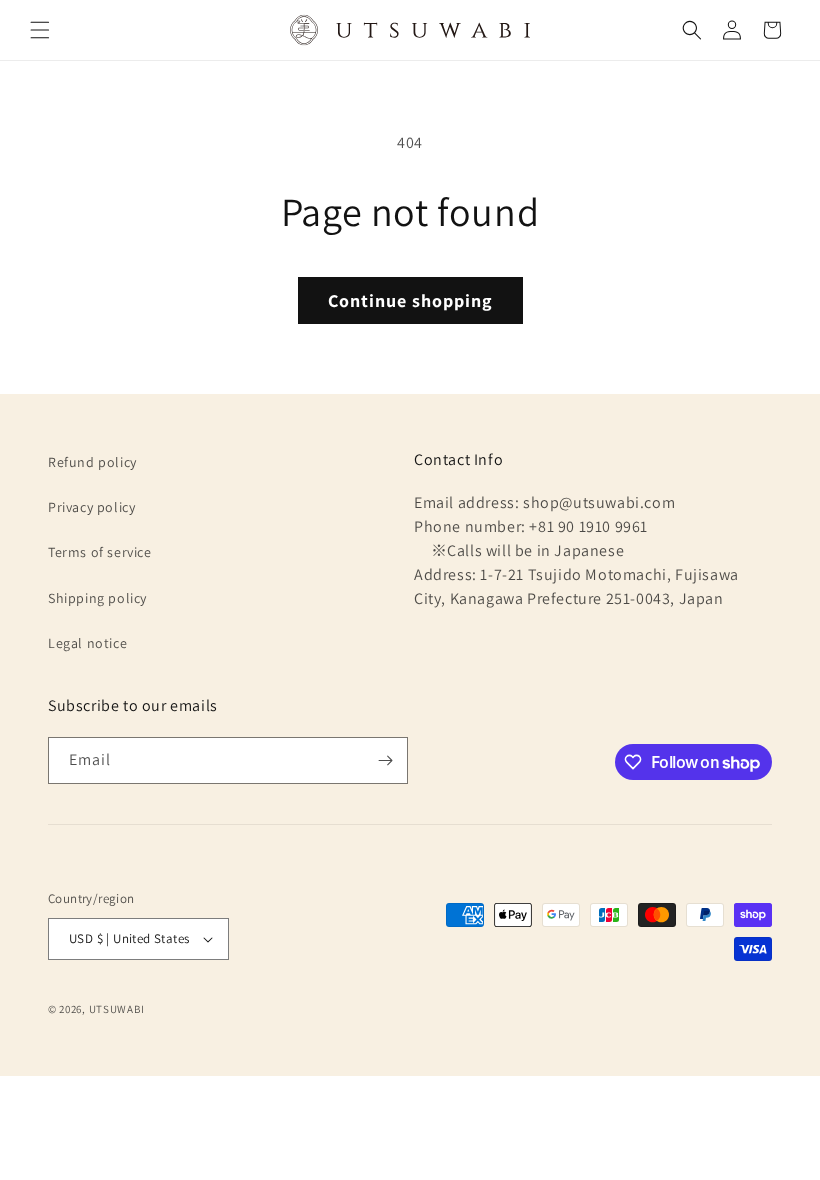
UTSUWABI (117, 1009)
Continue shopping (410, 300)
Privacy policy (91, 507)
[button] (40, 30)
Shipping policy (97, 598)
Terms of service (100, 552)
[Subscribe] (385, 760)
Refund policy (92, 462)
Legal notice (87, 643)
